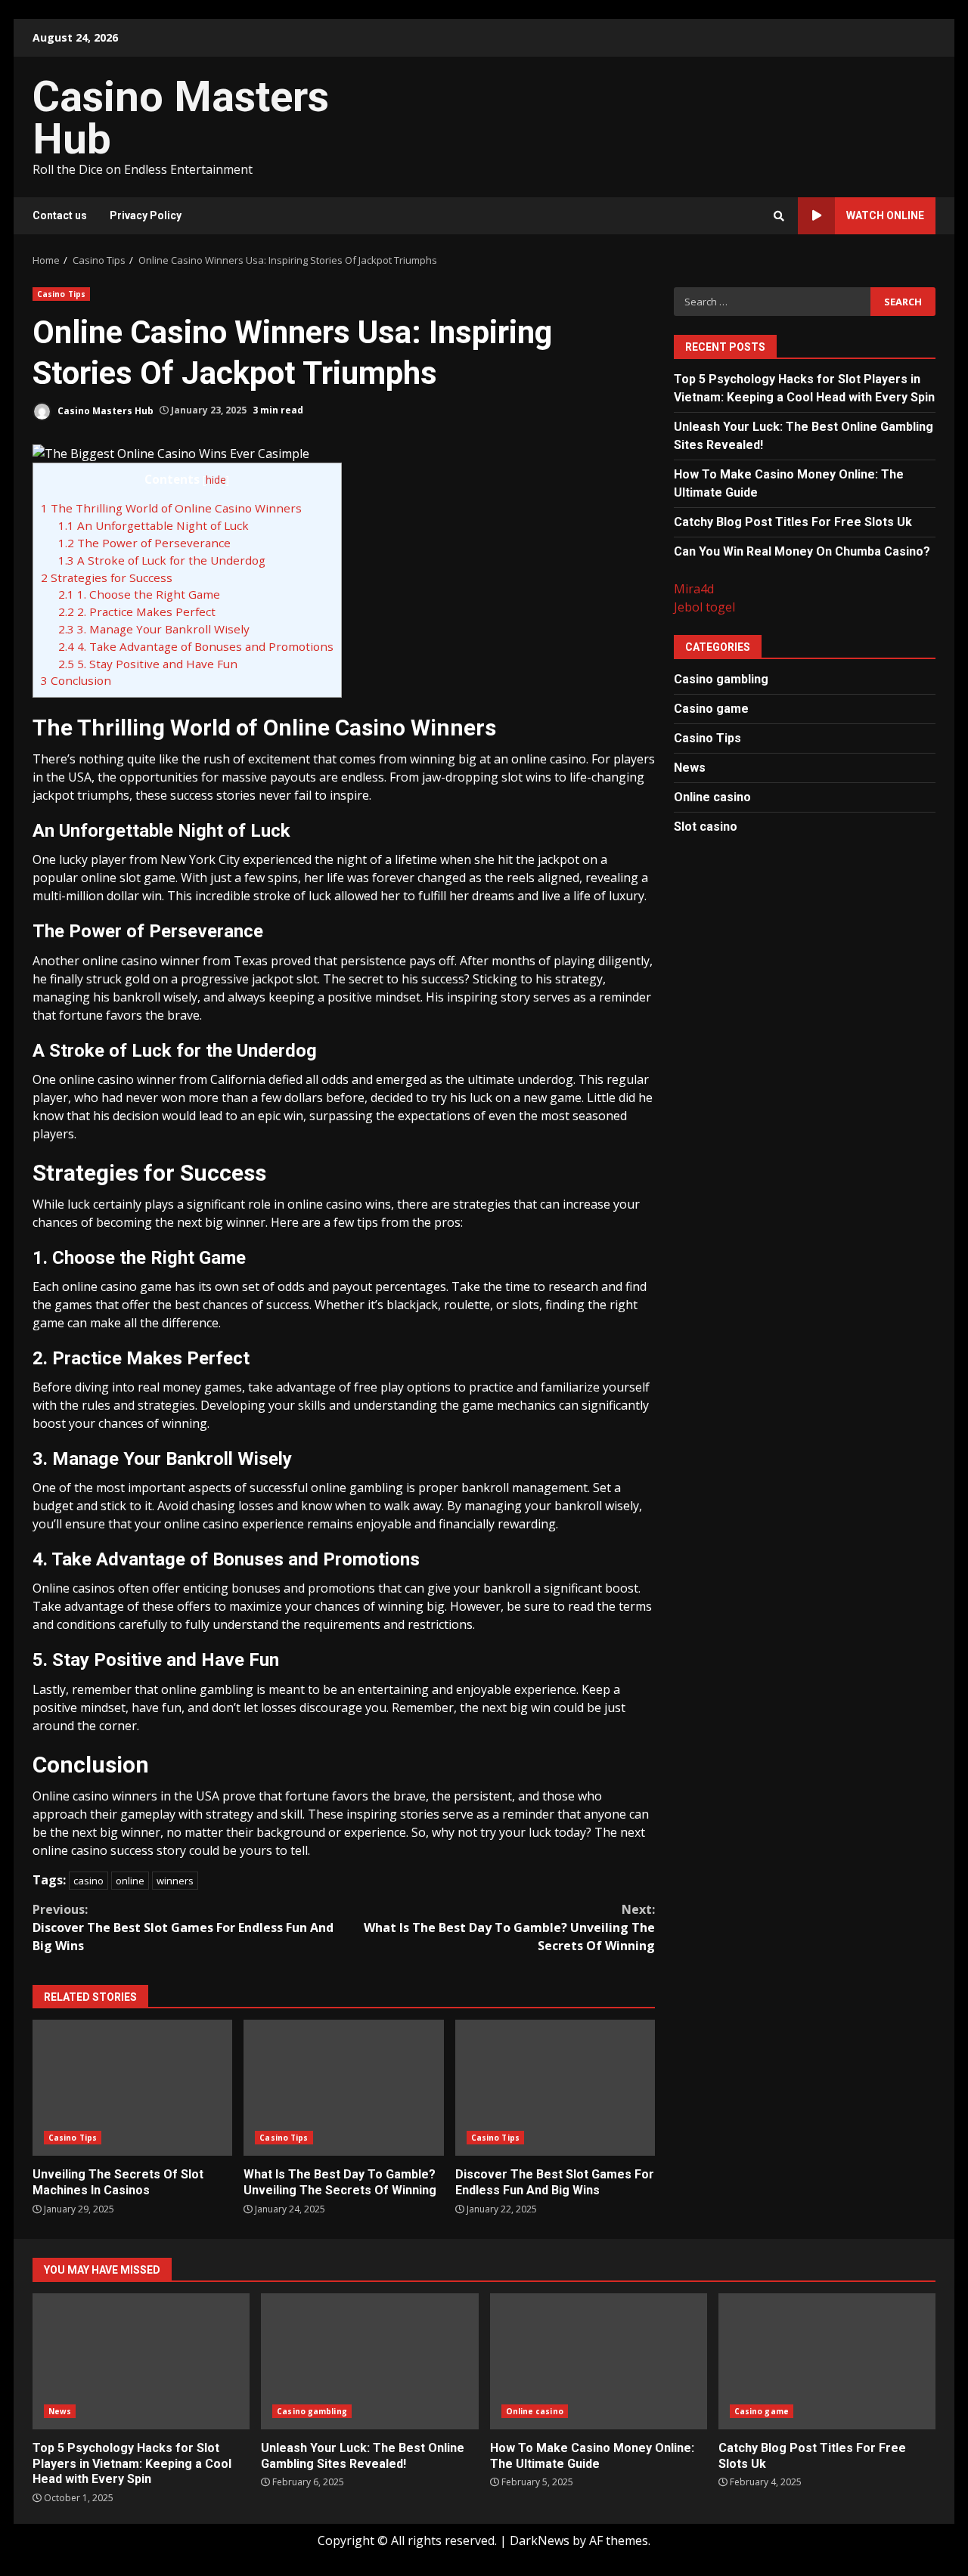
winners (175, 1881)
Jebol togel (704, 606)
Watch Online (885, 215)
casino (88, 1881)
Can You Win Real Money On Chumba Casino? (802, 551)
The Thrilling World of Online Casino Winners (171, 508)
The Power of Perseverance (144, 543)
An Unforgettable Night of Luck (154, 525)
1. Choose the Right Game (139, 594)
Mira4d (694, 588)
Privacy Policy (146, 215)
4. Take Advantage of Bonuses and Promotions (196, 646)
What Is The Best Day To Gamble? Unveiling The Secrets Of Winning (509, 1927)
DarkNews (540, 2540)
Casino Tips (61, 294)
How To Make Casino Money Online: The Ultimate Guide (599, 2361)
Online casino (712, 796)
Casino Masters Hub (181, 118)
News (690, 767)
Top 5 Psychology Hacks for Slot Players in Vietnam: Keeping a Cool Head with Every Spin (141, 2361)
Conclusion (76, 680)
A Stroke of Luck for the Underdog (162, 560)
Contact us (60, 215)
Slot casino (706, 826)
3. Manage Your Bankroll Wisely (154, 629)
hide (216, 480)
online (130, 1881)
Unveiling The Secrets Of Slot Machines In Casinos (132, 2088)
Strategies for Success (107, 577)
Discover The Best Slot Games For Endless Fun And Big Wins (183, 1927)
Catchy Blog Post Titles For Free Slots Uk (793, 521)
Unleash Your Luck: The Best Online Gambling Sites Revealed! (369, 2361)
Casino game (711, 708)
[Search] (779, 216)
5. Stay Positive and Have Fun (148, 664)
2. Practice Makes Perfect (137, 611)
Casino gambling (721, 678)
